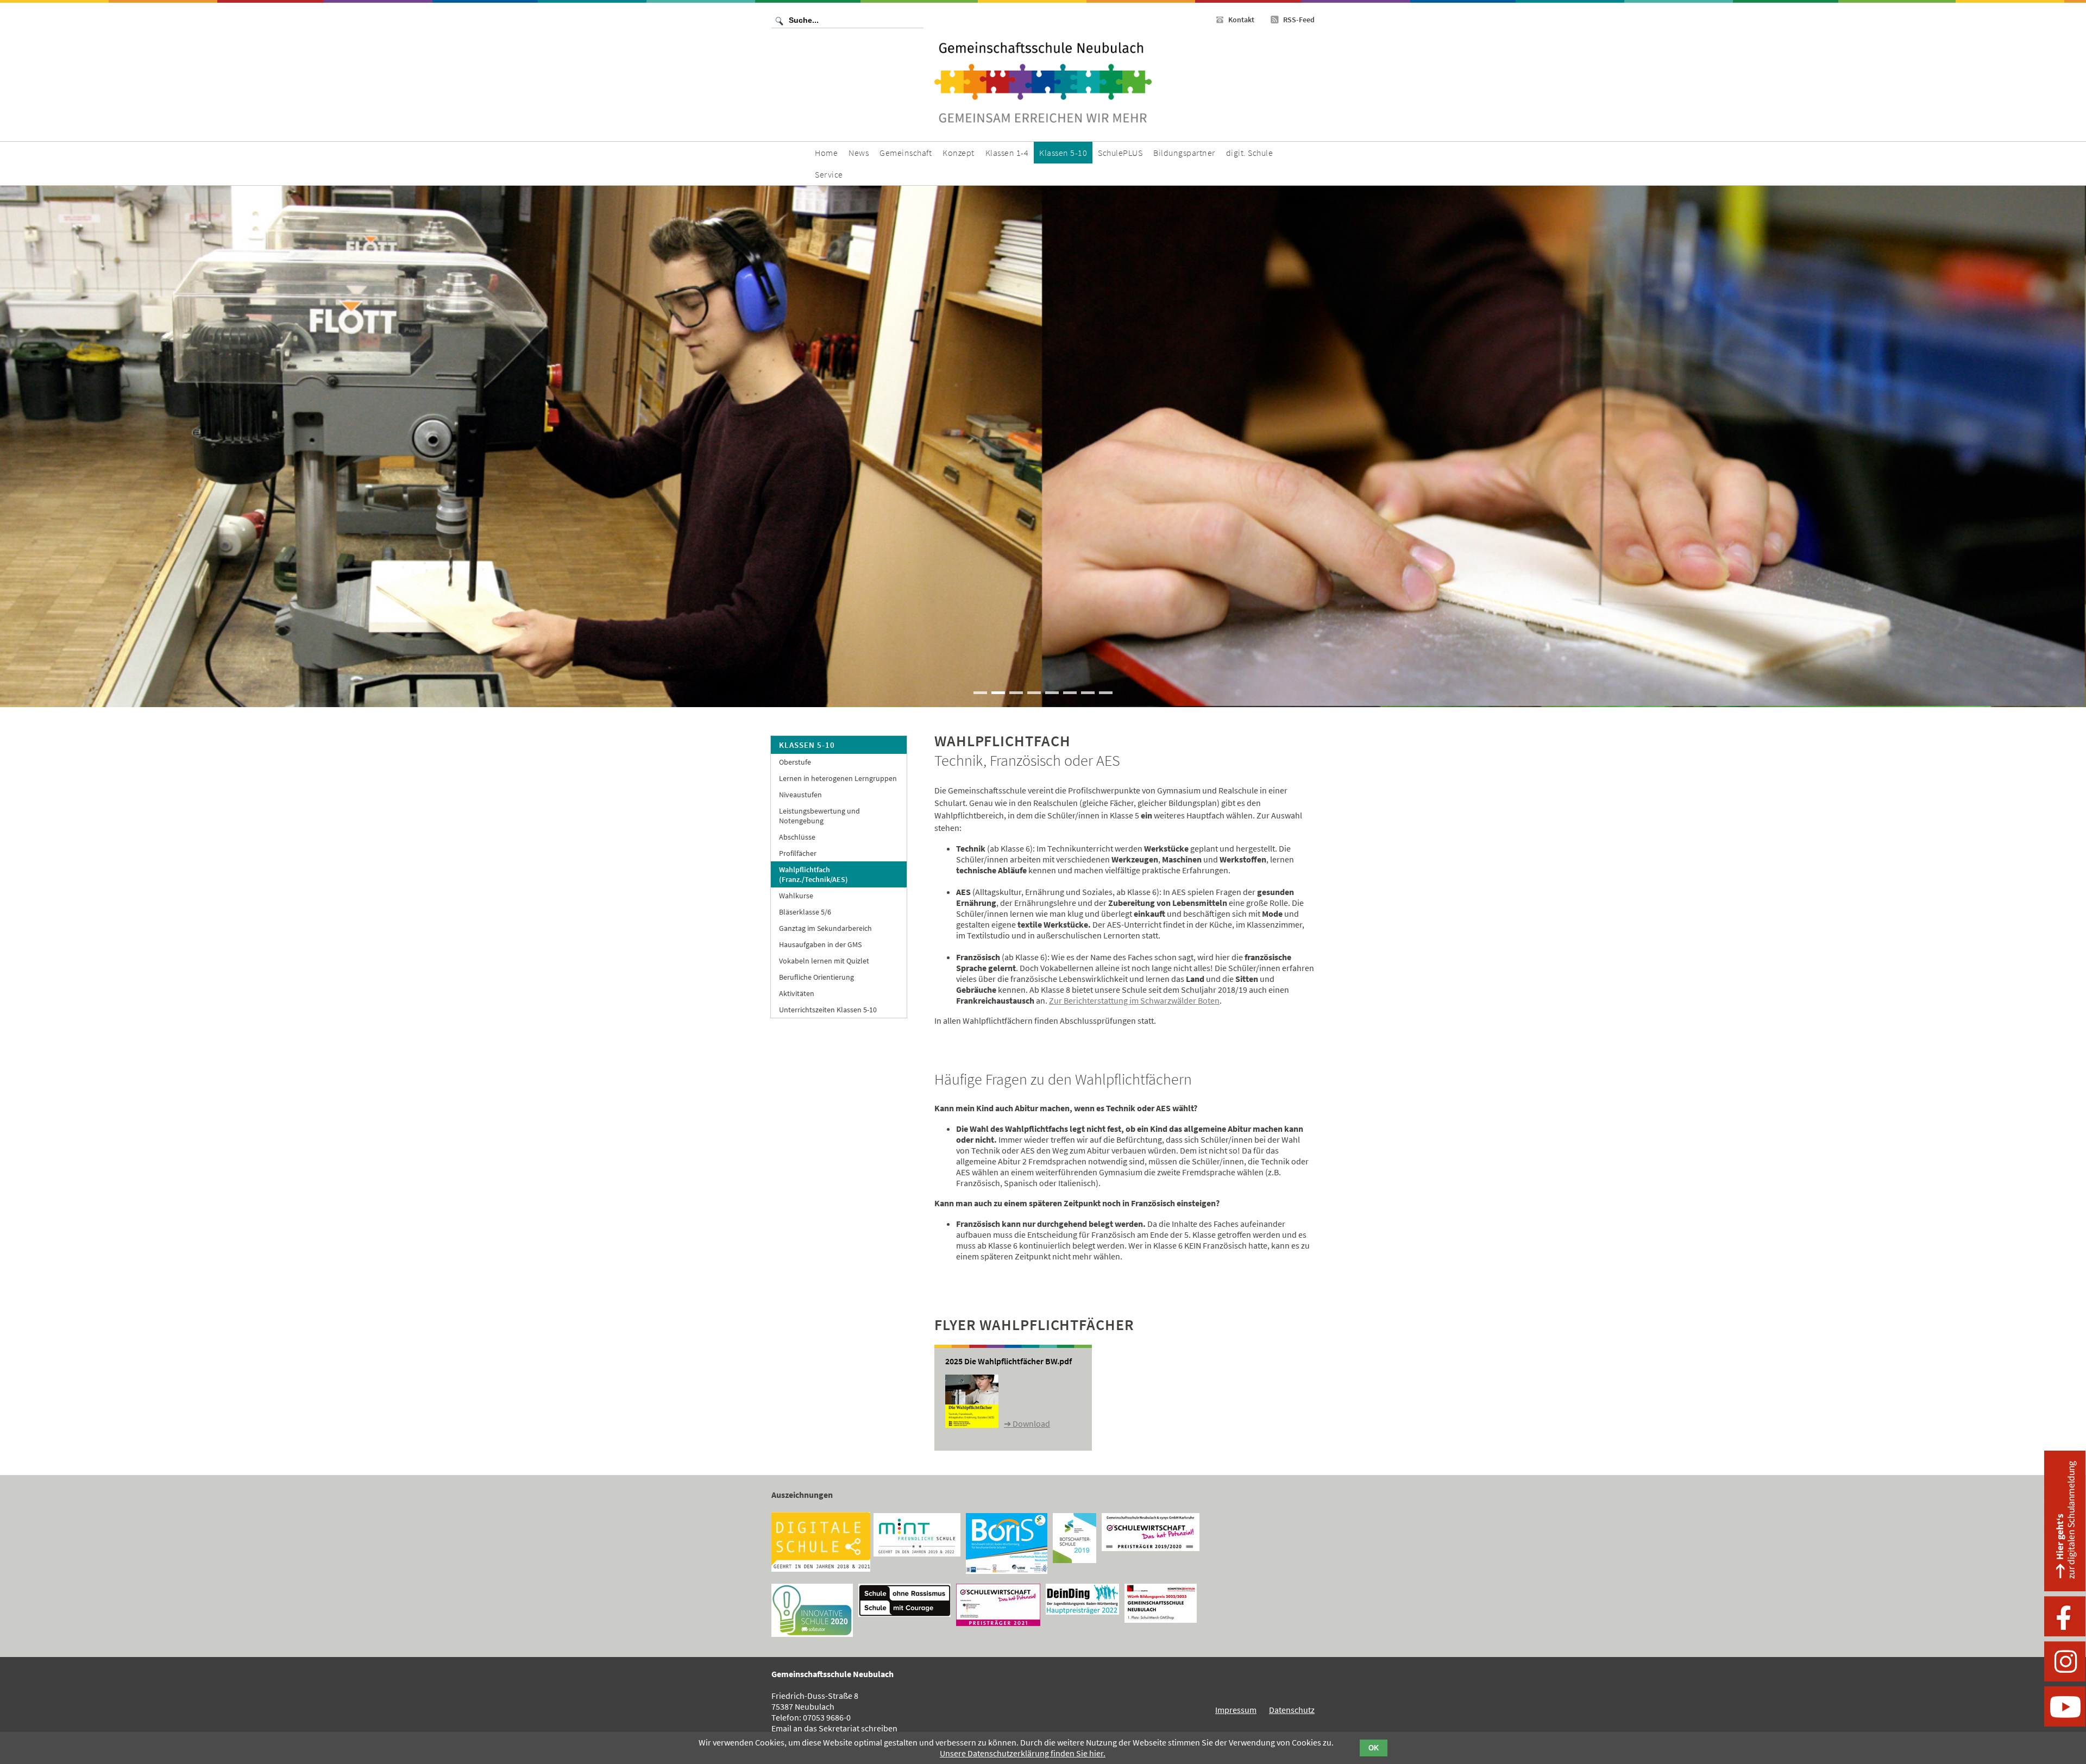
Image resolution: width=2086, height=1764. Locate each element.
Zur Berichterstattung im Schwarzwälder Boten (1134, 1000)
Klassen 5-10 (807, 745)
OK (1374, 1748)
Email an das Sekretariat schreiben (834, 1728)
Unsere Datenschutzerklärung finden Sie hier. (1023, 1753)
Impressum (1236, 1710)
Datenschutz (1292, 1710)
